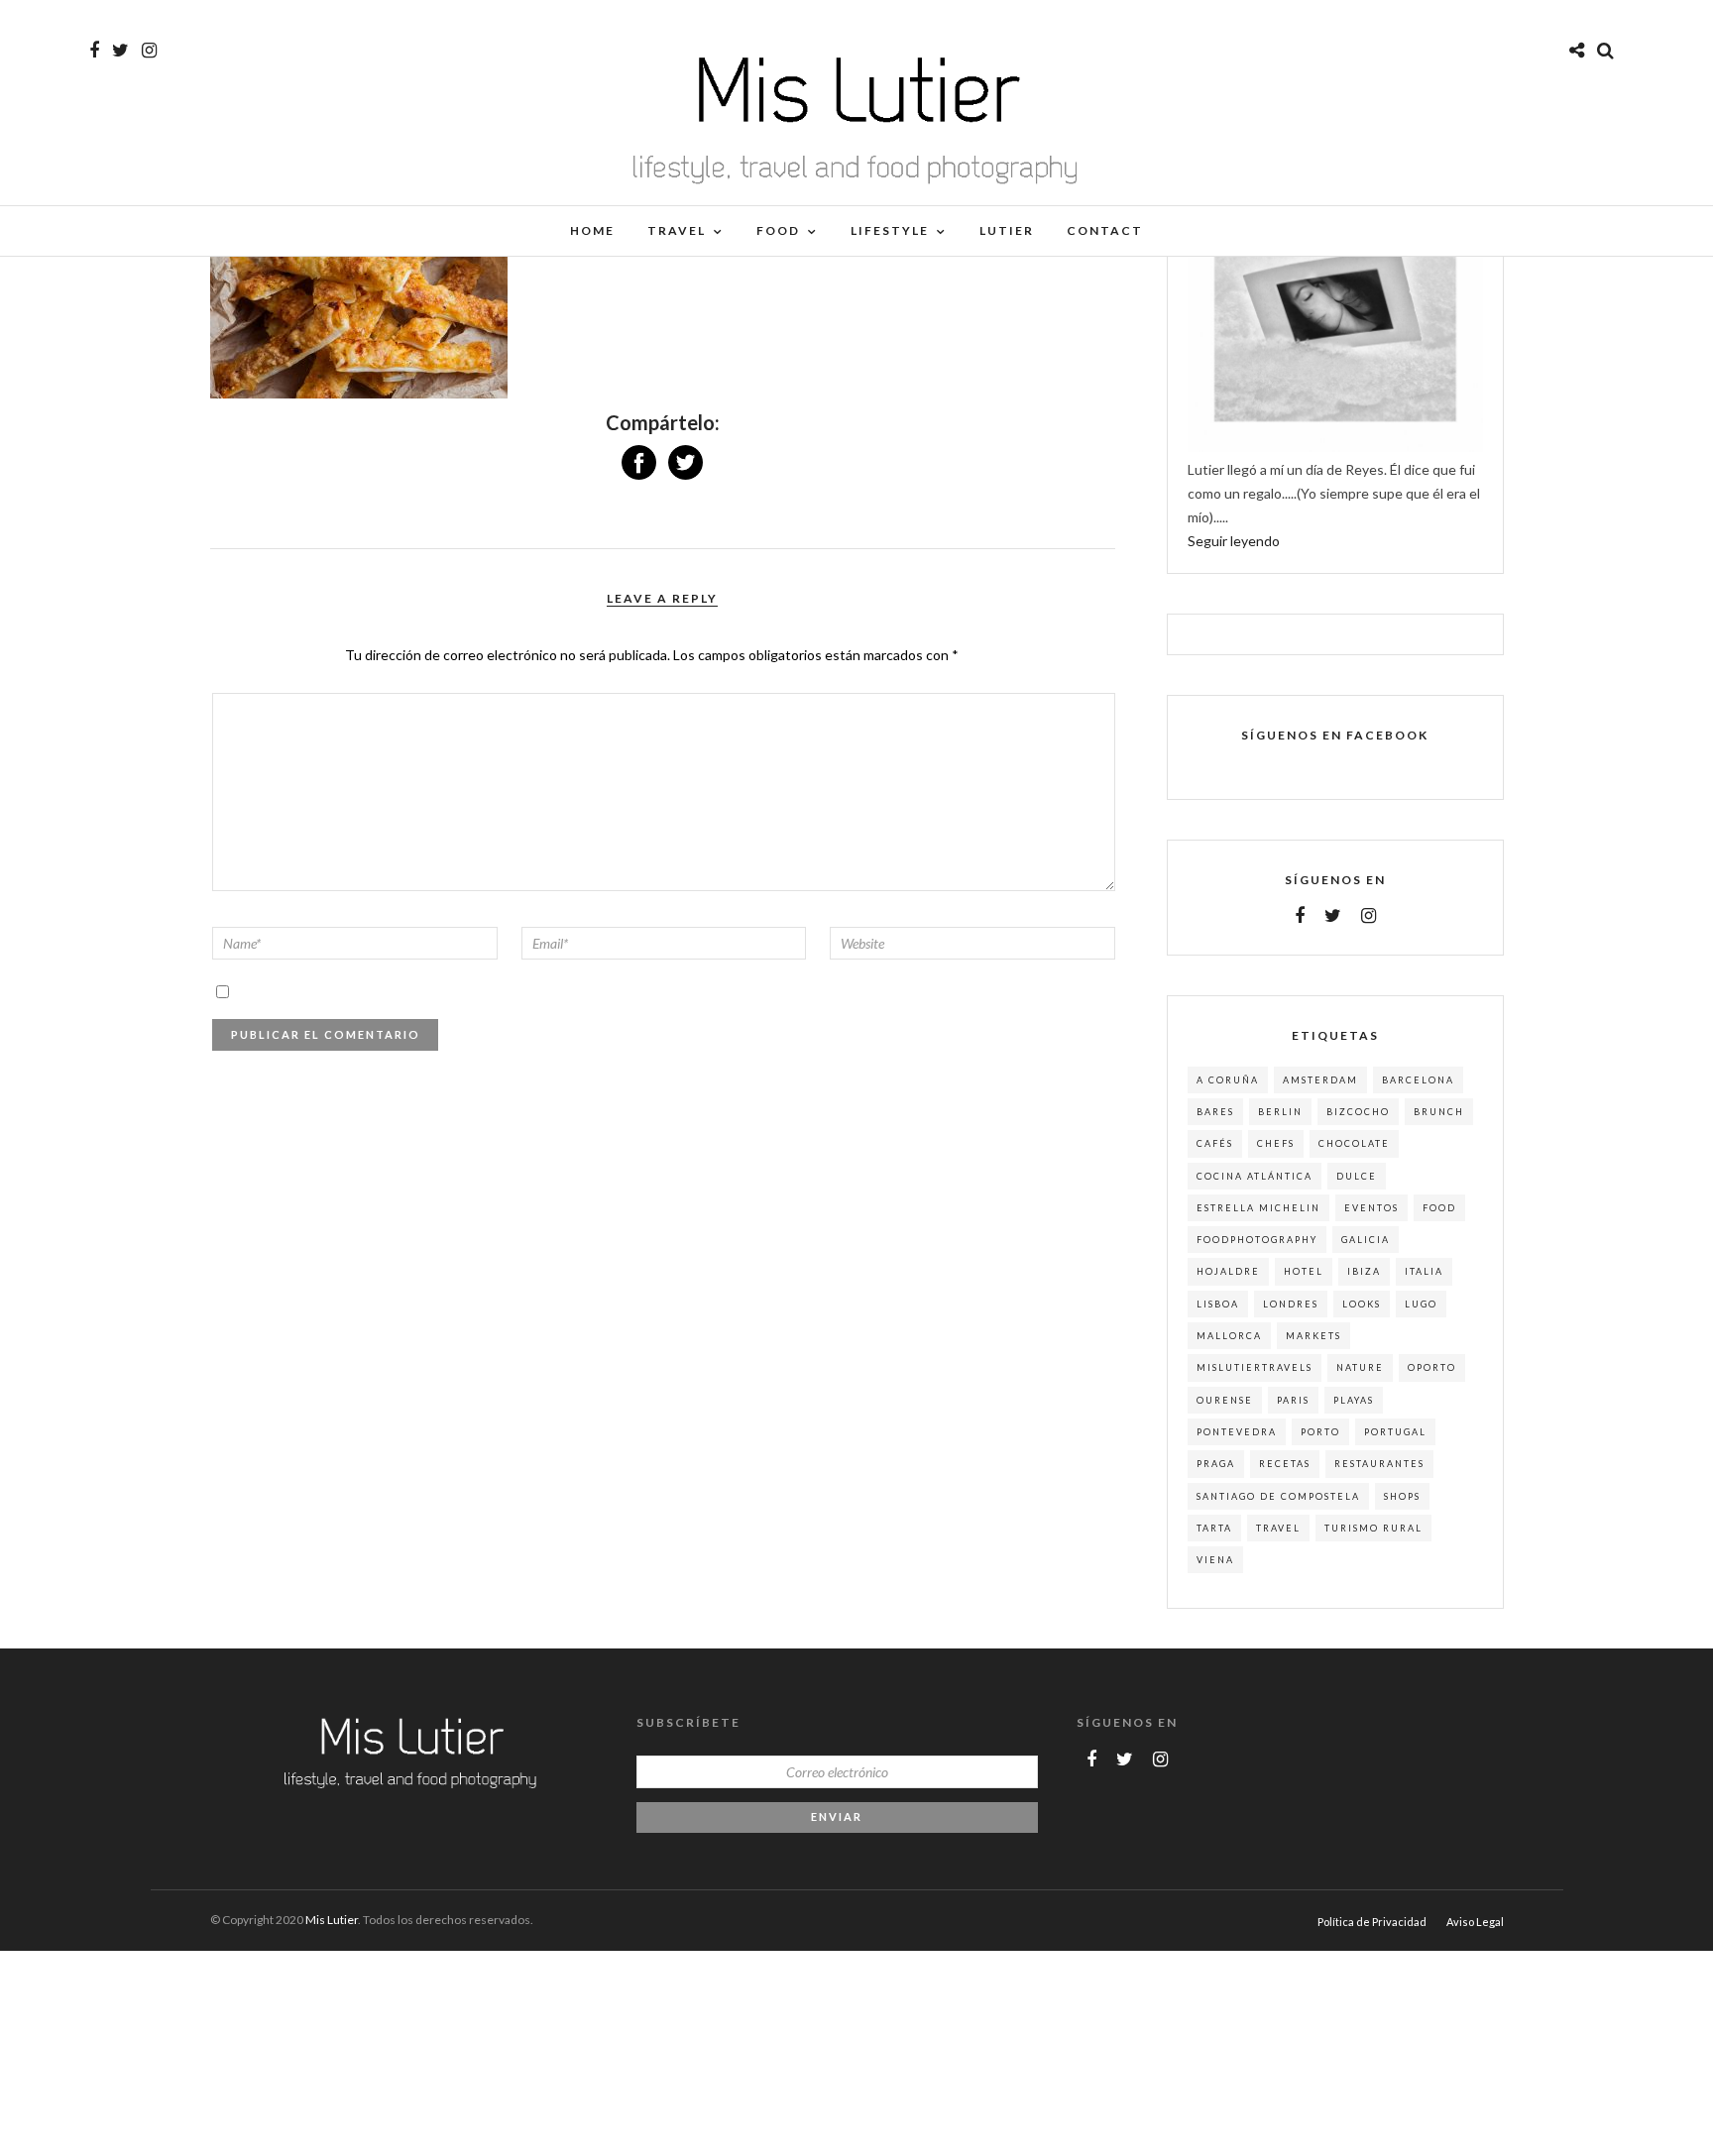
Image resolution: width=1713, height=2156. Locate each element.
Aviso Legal (1475, 1922)
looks (1362, 1304)
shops (1402, 1496)
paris (1293, 1400)
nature (1360, 1367)
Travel (677, 230)
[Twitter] (1333, 916)
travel (1278, 1528)
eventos (1371, 1208)
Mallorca (1229, 1336)
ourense (1225, 1400)
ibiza (1364, 1271)
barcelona (1418, 1080)
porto (1320, 1432)
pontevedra (1237, 1432)
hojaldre (1228, 1271)
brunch (1439, 1112)
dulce (1357, 1176)
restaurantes (1379, 1464)
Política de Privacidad (1372, 1922)
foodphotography (1257, 1240)
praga (1216, 1464)
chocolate (1354, 1143)
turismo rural (1373, 1528)
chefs (1276, 1143)
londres (1291, 1304)
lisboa (1218, 1304)
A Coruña (1228, 1080)
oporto (1432, 1367)
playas (1354, 1400)
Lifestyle (890, 230)
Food (778, 230)
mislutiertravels (1255, 1367)
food (1439, 1208)
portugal (1395, 1432)
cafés (1215, 1143)
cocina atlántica (1255, 1176)
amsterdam (1320, 1080)
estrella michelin (1258, 1208)
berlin (1280, 1112)
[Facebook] (1300, 916)
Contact (1105, 230)
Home (592, 230)
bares (1215, 1112)
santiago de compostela (1278, 1496)
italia (1424, 1271)
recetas (1285, 1464)
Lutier (1007, 230)
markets (1313, 1336)
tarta (1214, 1528)
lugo (1421, 1304)
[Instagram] (149, 51)
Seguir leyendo (1234, 541)
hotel (1304, 1271)
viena (1215, 1560)
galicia (1366, 1240)
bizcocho (1358, 1112)
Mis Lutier (332, 1920)
